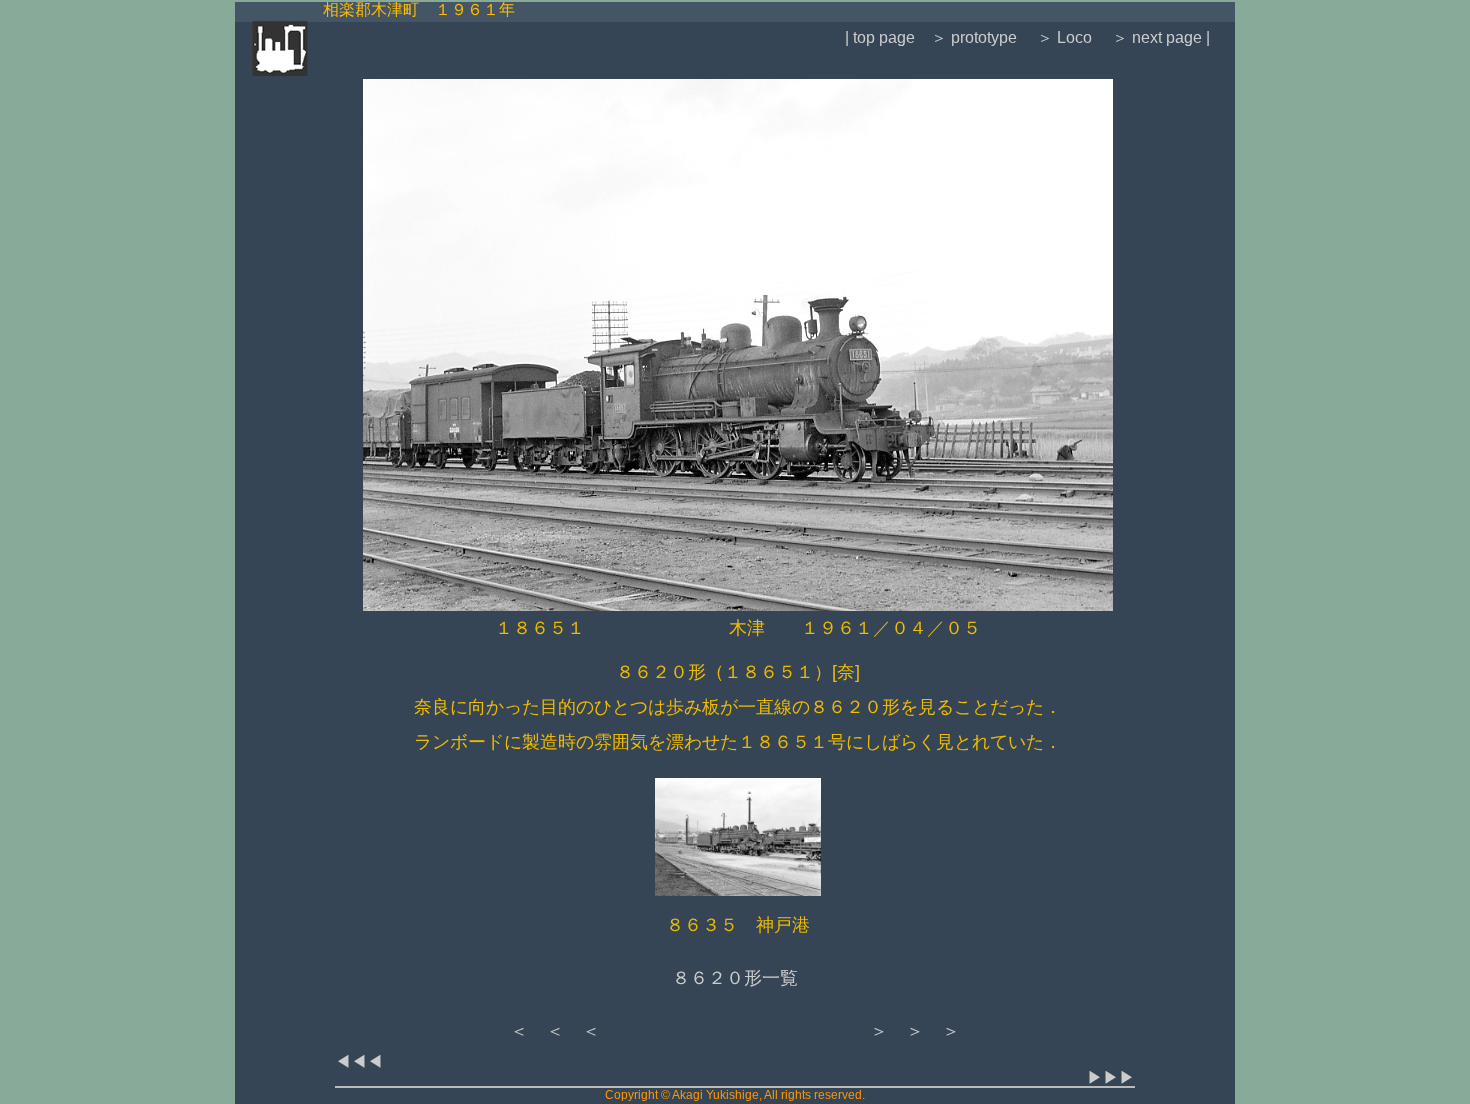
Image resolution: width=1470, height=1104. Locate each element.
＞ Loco (1064, 37)
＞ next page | (1161, 37)
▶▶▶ (1111, 1077)
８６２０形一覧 (735, 978)
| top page (880, 37)
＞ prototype (974, 37)
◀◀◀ (359, 1061)
